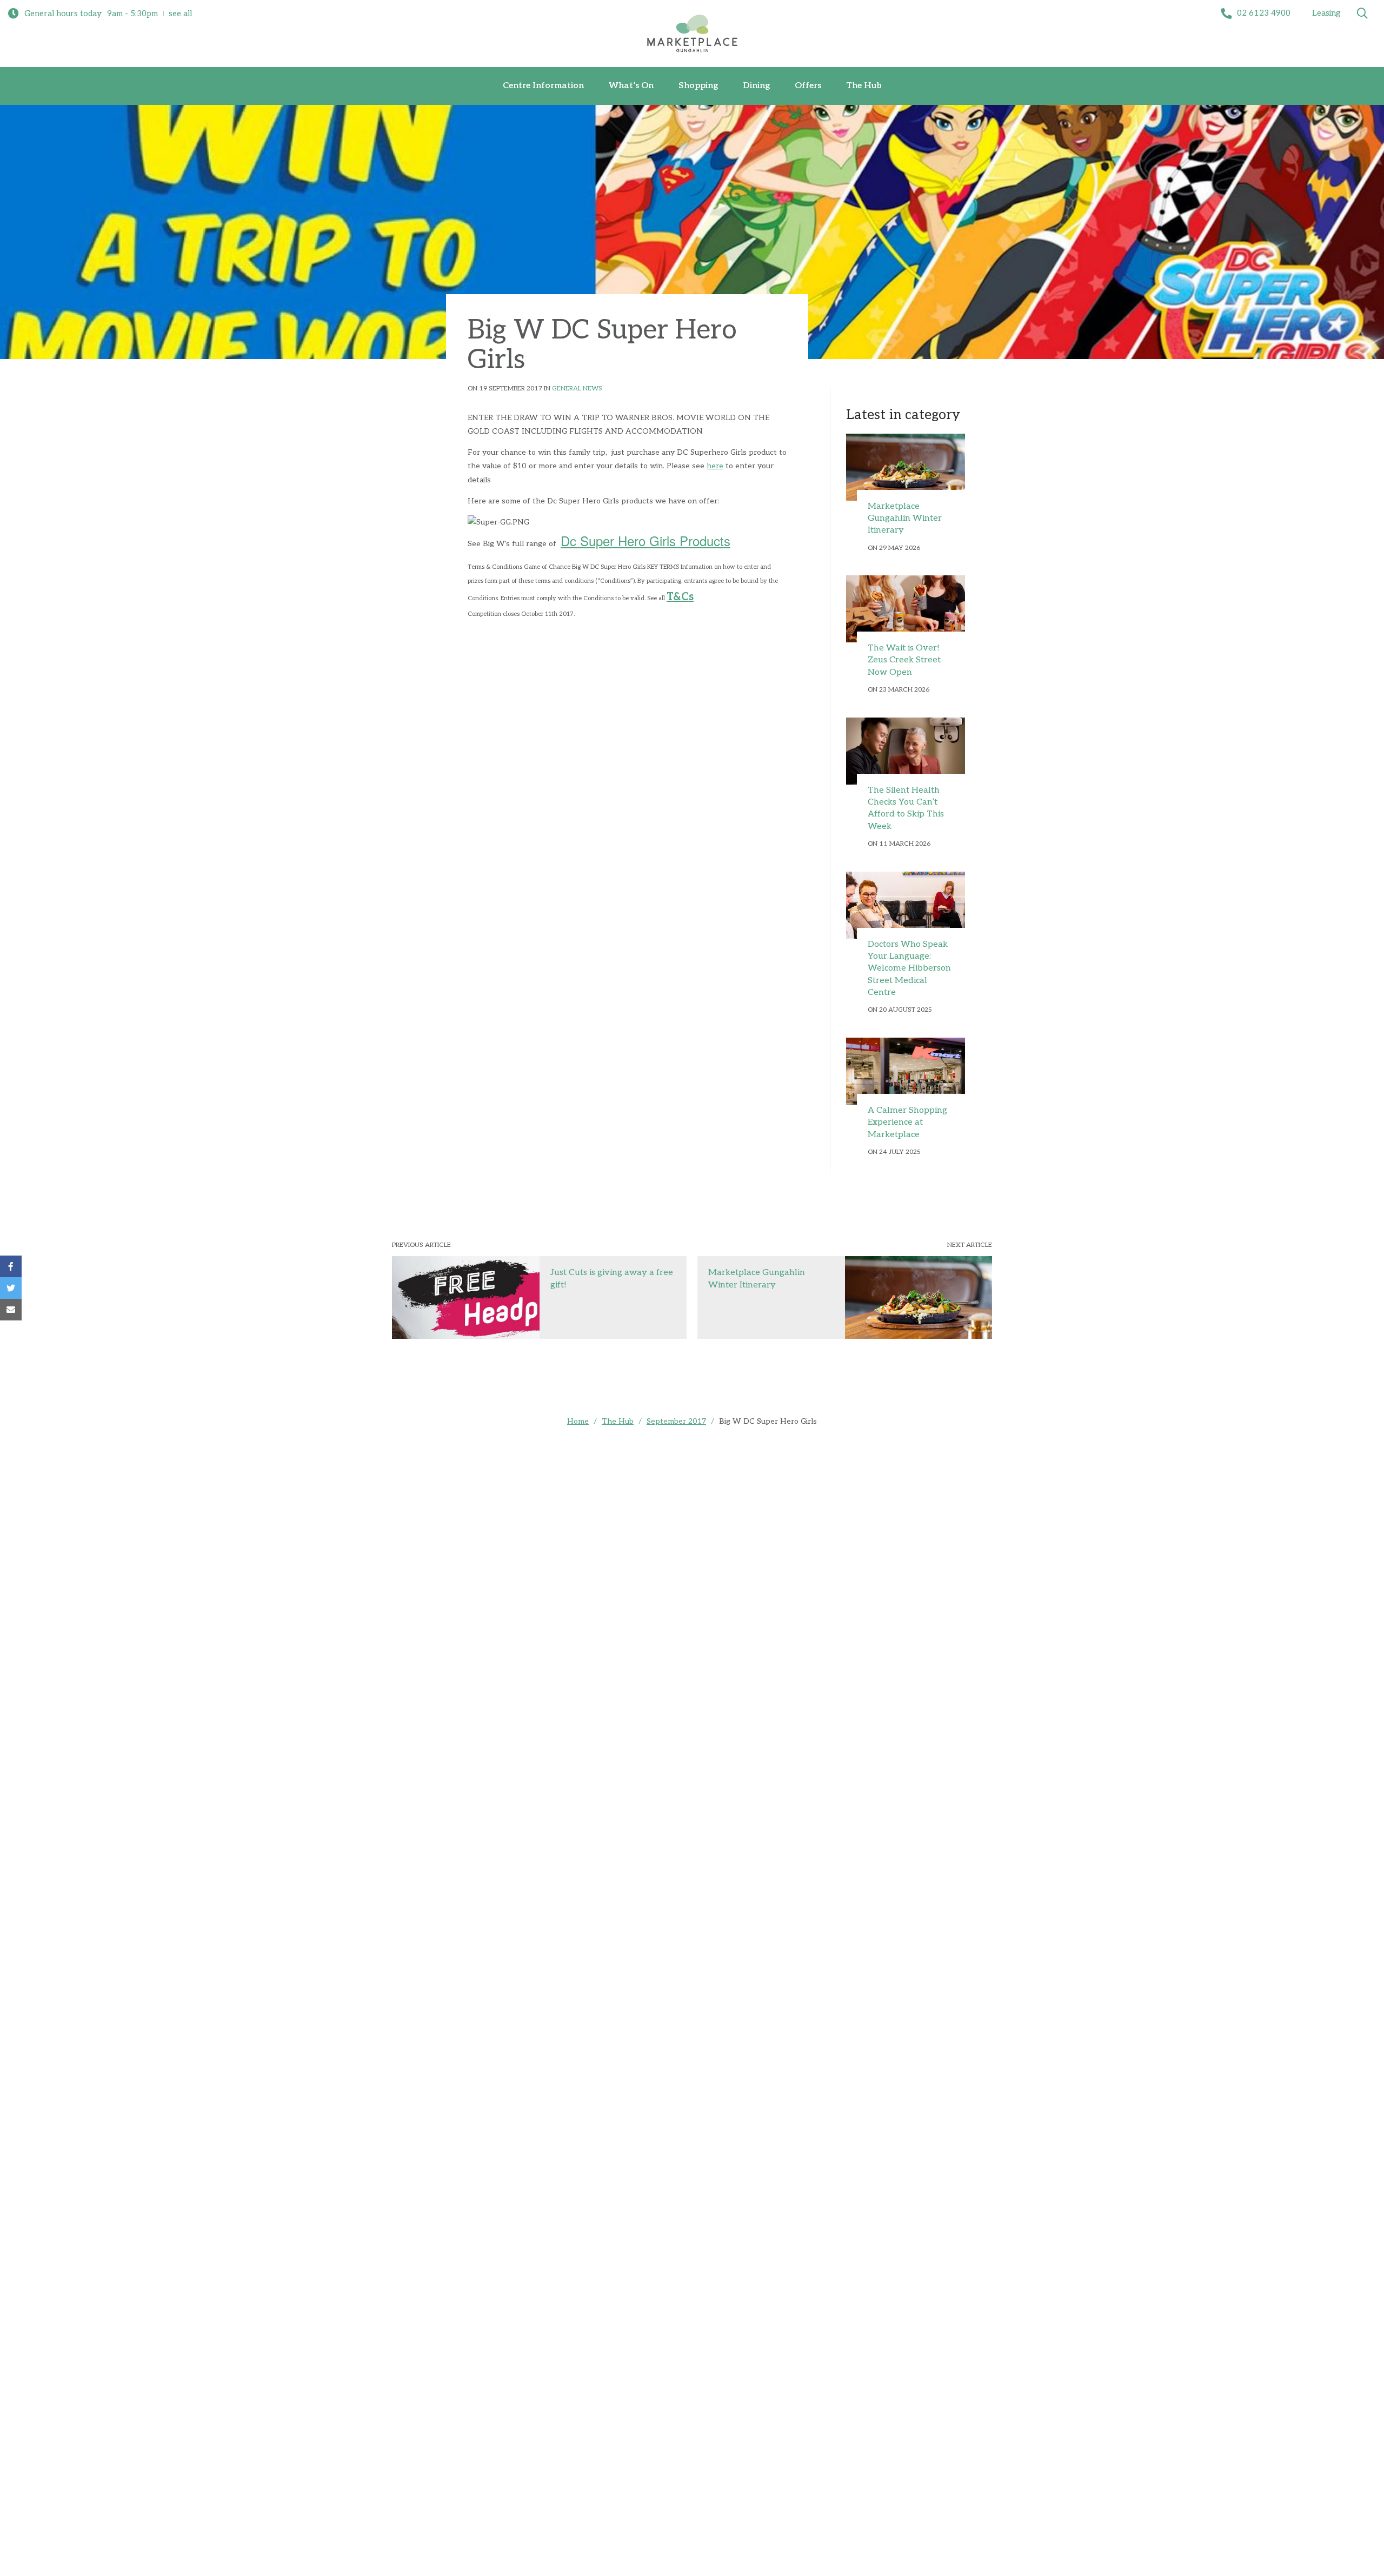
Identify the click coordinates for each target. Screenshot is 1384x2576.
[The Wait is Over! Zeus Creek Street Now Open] (906, 609)
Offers (808, 86)
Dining (756, 86)
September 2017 (676, 1421)
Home (578, 1421)
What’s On (631, 86)
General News (577, 389)
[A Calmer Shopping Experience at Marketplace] (906, 1071)
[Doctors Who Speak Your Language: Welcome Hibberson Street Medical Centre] (906, 905)
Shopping (698, 86)
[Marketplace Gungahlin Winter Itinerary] (906, 467)
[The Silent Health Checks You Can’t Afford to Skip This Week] (906, 751)
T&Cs (680, 597)
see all (180, 14)
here (715, 466)
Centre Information (543, 86)
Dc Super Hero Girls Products (646, 540)
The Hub (864, 86)
